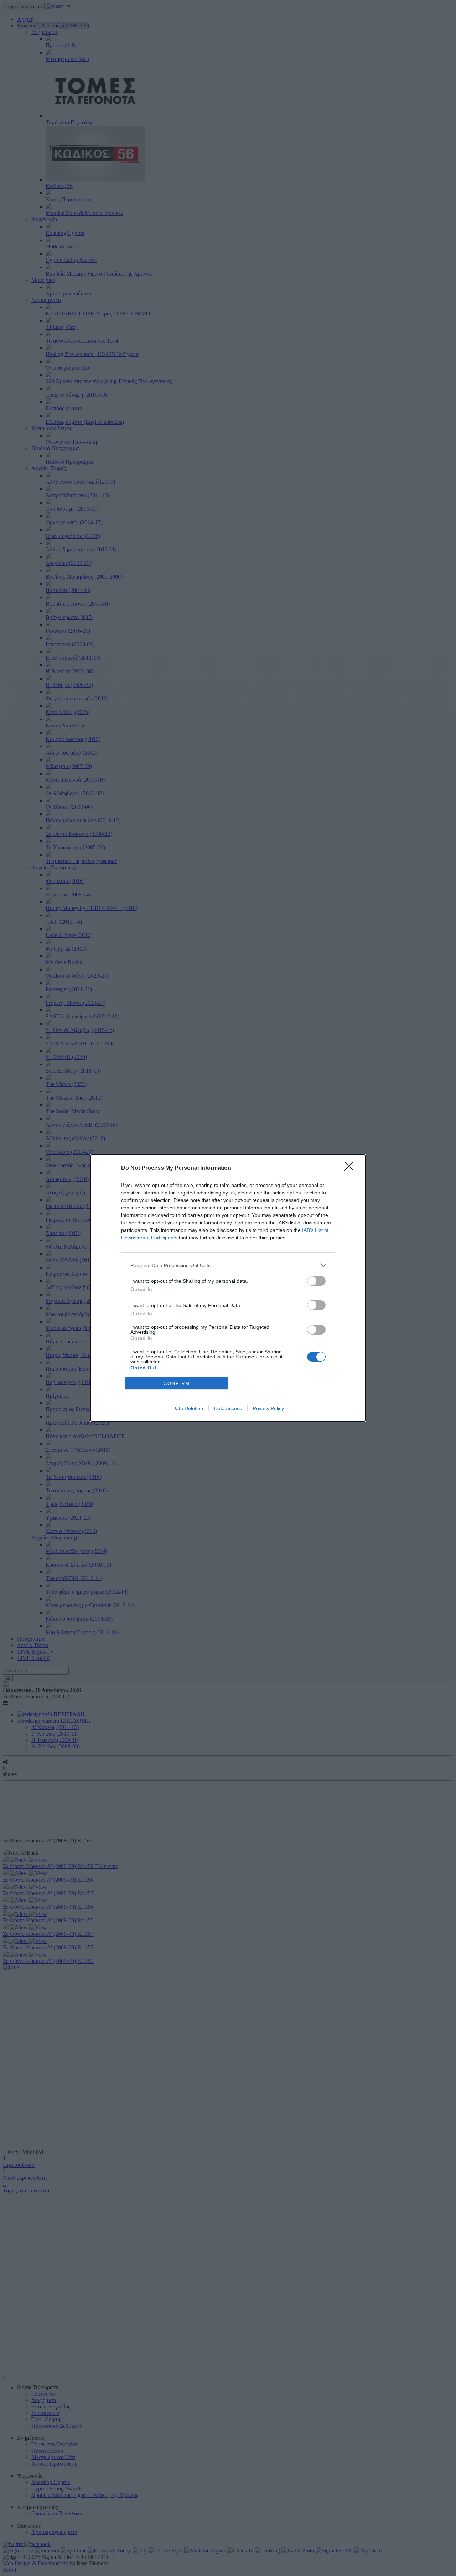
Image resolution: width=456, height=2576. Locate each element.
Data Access (228, 1408)
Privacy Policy (268, 1408)
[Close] (351, 1168)
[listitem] (228, 1265)
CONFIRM (177, 1384)
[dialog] (228, 1288)
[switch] (316, 1281)
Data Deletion (188, 1408)
